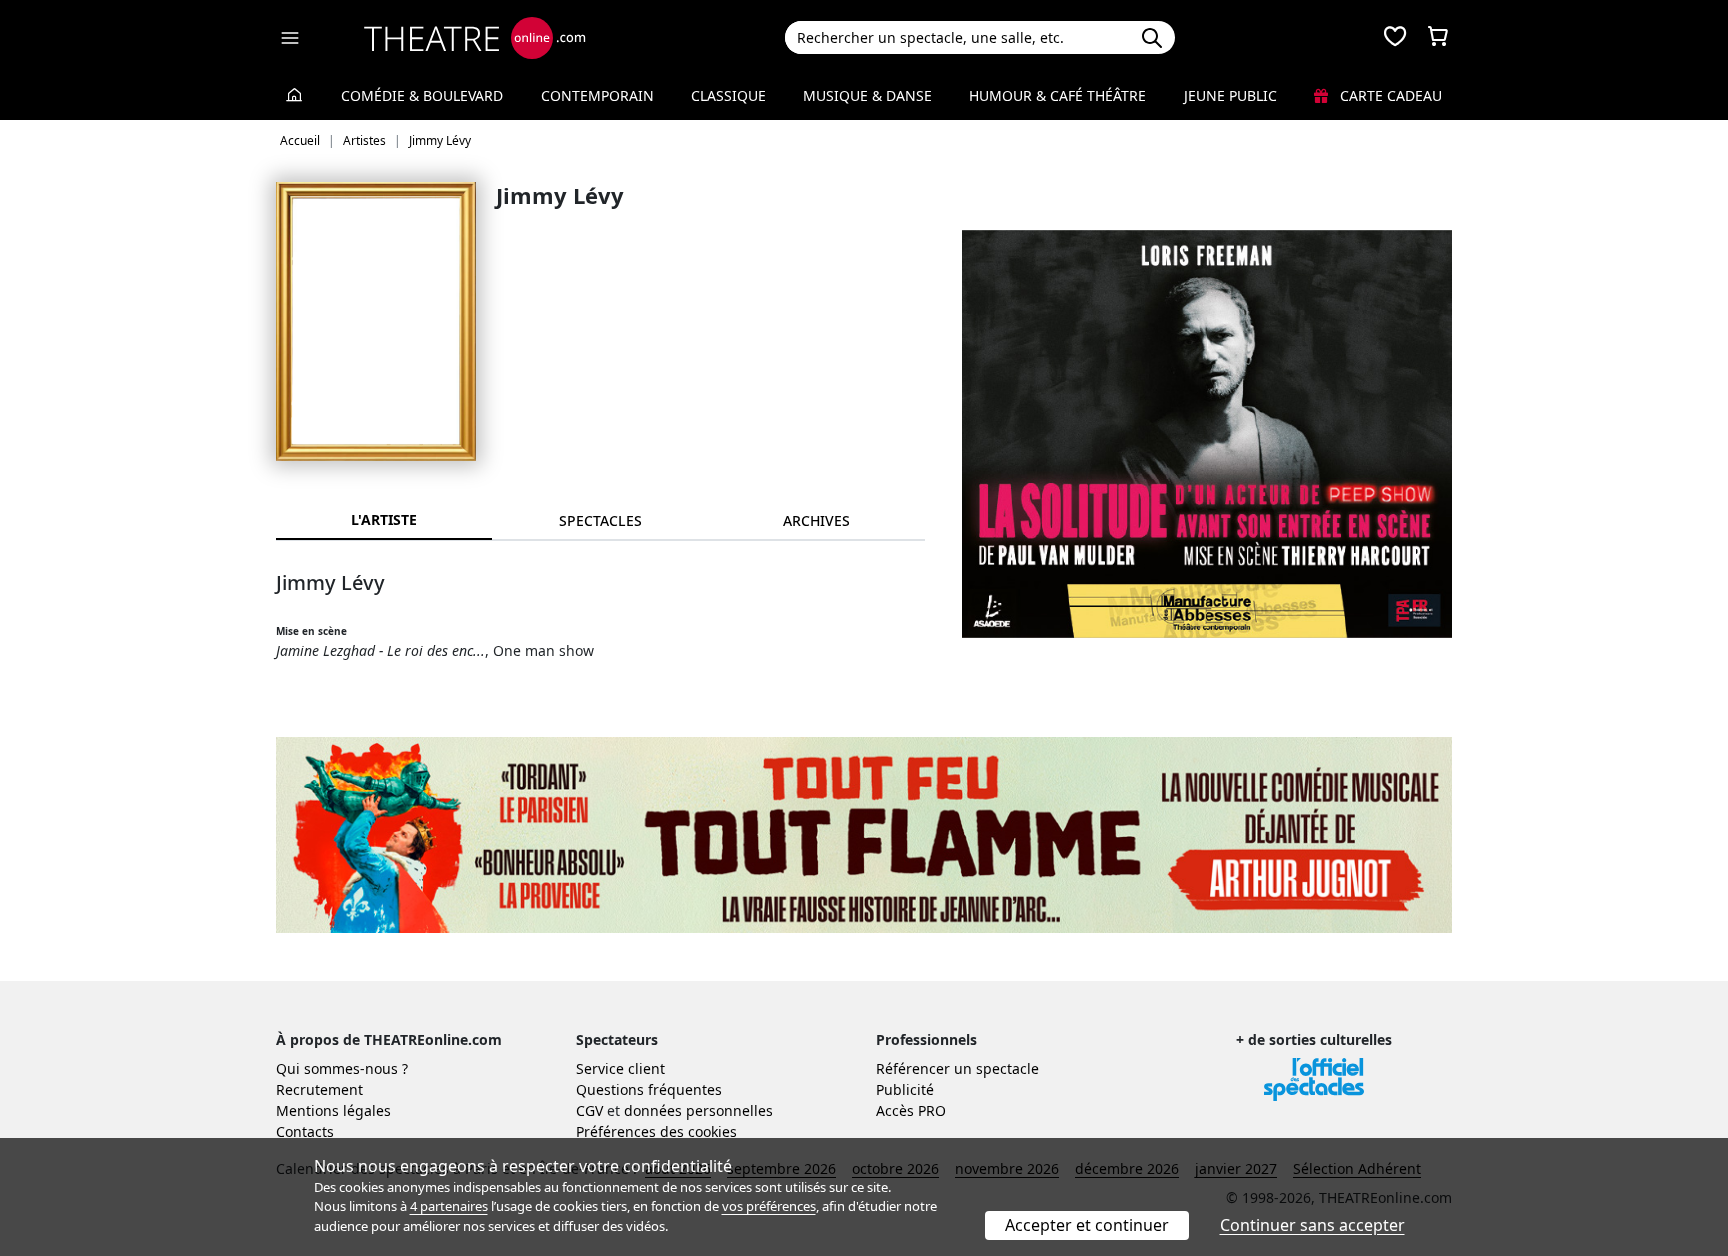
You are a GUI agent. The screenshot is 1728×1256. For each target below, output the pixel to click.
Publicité (905, 1089)
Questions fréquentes (649, 1089)
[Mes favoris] (1395, 38)
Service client (620, 1068)
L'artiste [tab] (384, 519)
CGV (589, 1110)
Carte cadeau (1389, 95)
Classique (728, 95)
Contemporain (597, 95)
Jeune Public (1230, 95)
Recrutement (319, 1089)
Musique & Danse (867, 95)
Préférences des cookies (656, 1131)
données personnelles (698, 1110)
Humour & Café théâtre (1057, 95)
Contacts (305, 1131)
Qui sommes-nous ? (342, 1068)
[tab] (600, 520)
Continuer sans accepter (1312, 1225)
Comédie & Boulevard (422, 95)
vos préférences (769, 1206)
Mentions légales (333, 1110)
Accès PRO (911, 1110)
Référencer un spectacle (957, 1068)
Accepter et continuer (1087, 1225)
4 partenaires (449, 1206)
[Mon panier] (1438, 38)
